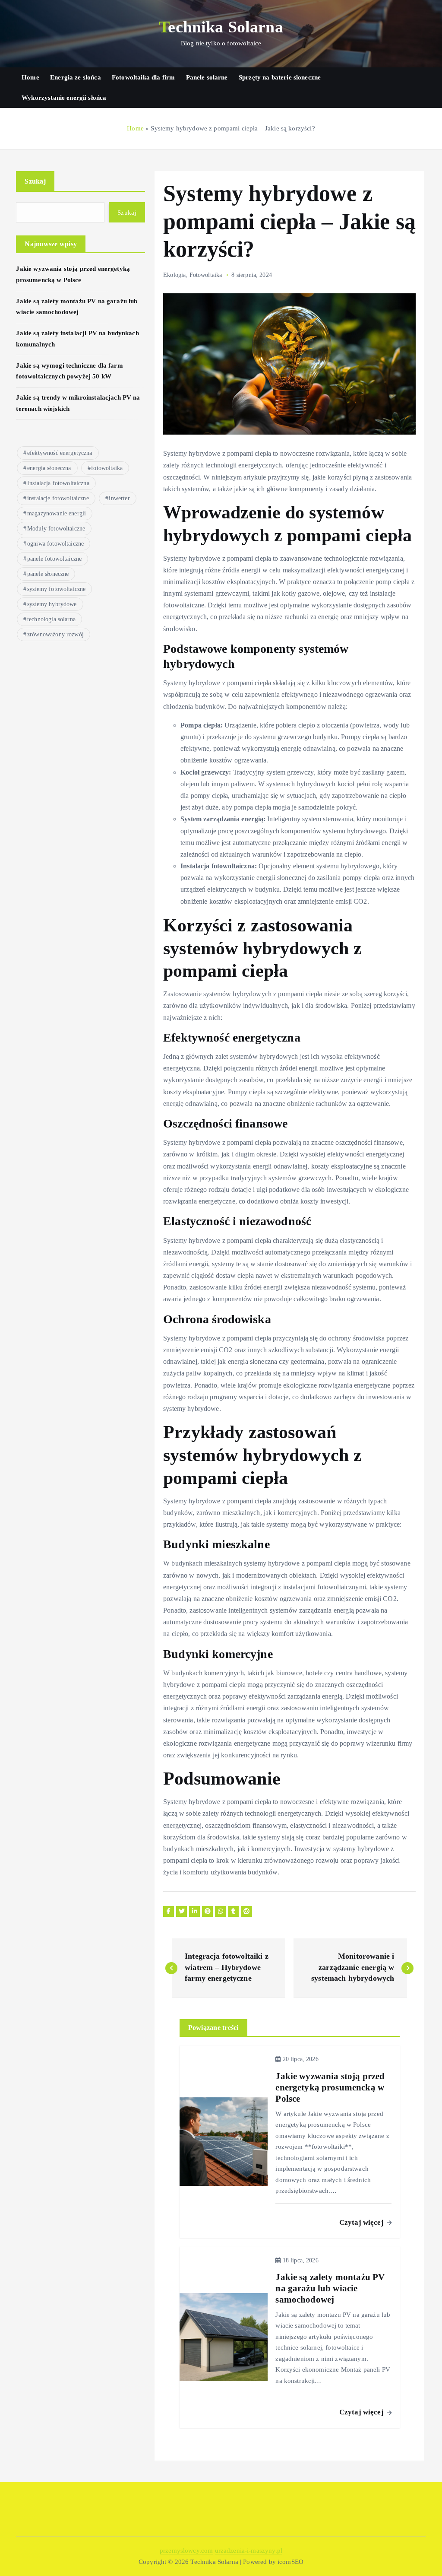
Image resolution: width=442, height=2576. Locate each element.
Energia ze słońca (76, 77)
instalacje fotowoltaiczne (58, 498)
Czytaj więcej (362, 2222)
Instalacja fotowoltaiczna (58, 483)
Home (30, 77)
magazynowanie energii (57, 513)
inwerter (119, 498)
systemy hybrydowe (52, 604)
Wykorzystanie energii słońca (64, 98)
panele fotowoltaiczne (54, 559)
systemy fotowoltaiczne (56, 589)
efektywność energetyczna (60, 453)
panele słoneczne (48, 574)
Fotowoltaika (206, 275)
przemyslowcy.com (186, 2551)
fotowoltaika (107, 468)
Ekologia (174, 275)
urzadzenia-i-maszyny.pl (249, 2551)
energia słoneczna (49, 468)
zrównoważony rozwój (55, 634)
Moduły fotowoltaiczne (56, 529)
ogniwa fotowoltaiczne (55, 544)
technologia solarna (51, 619)
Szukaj (35, 181)
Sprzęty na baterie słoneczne (280, 77)
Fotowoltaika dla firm (143, 77)
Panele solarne (207, 77)
